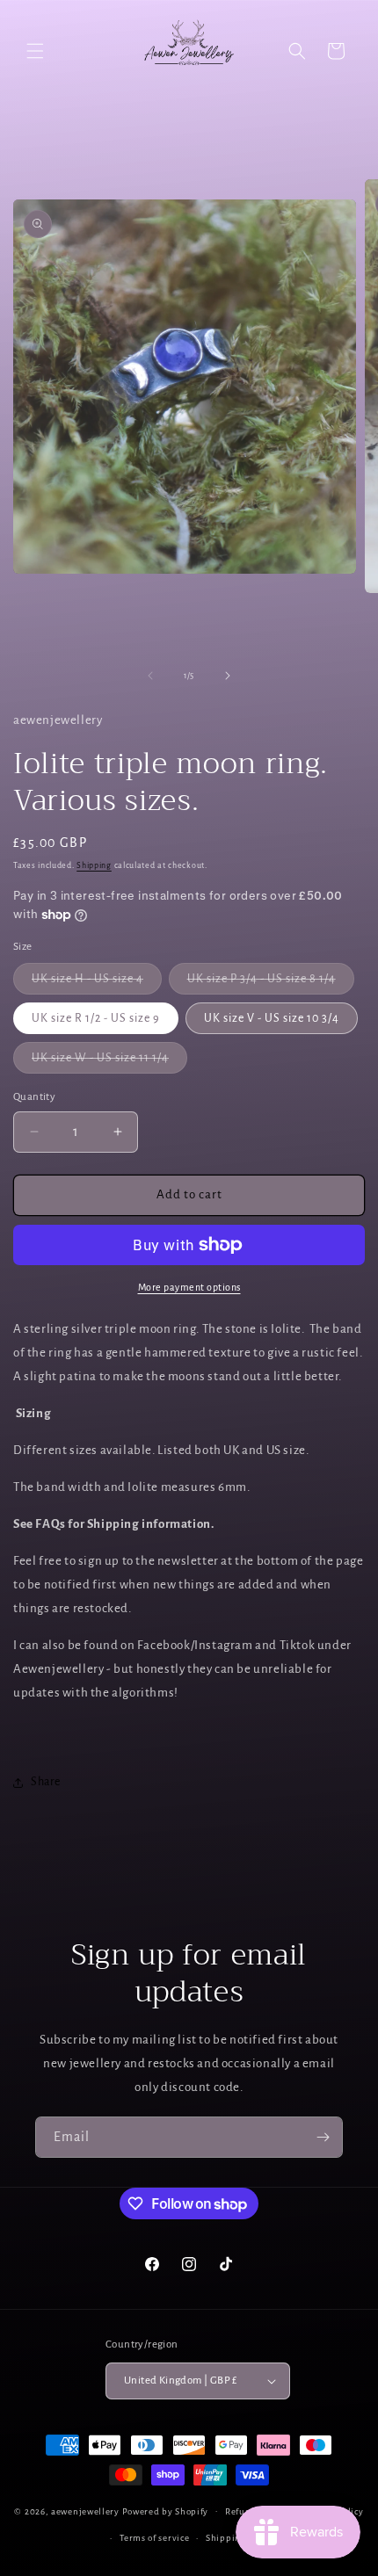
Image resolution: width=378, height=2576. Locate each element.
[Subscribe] (323, 2137)
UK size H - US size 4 (97, 983)
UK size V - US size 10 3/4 (272, 1018)
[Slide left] (150, 676)
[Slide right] (228, 676)
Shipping (94, 865)
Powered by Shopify (166, 2511)
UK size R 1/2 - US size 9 (96, 1018)
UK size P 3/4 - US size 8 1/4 (271, 983)
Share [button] (46, 1782)
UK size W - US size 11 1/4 (109, 1062)
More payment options (189, 1287)
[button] (35, 51)
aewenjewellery (85, 2511)
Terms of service (154, 2538)
